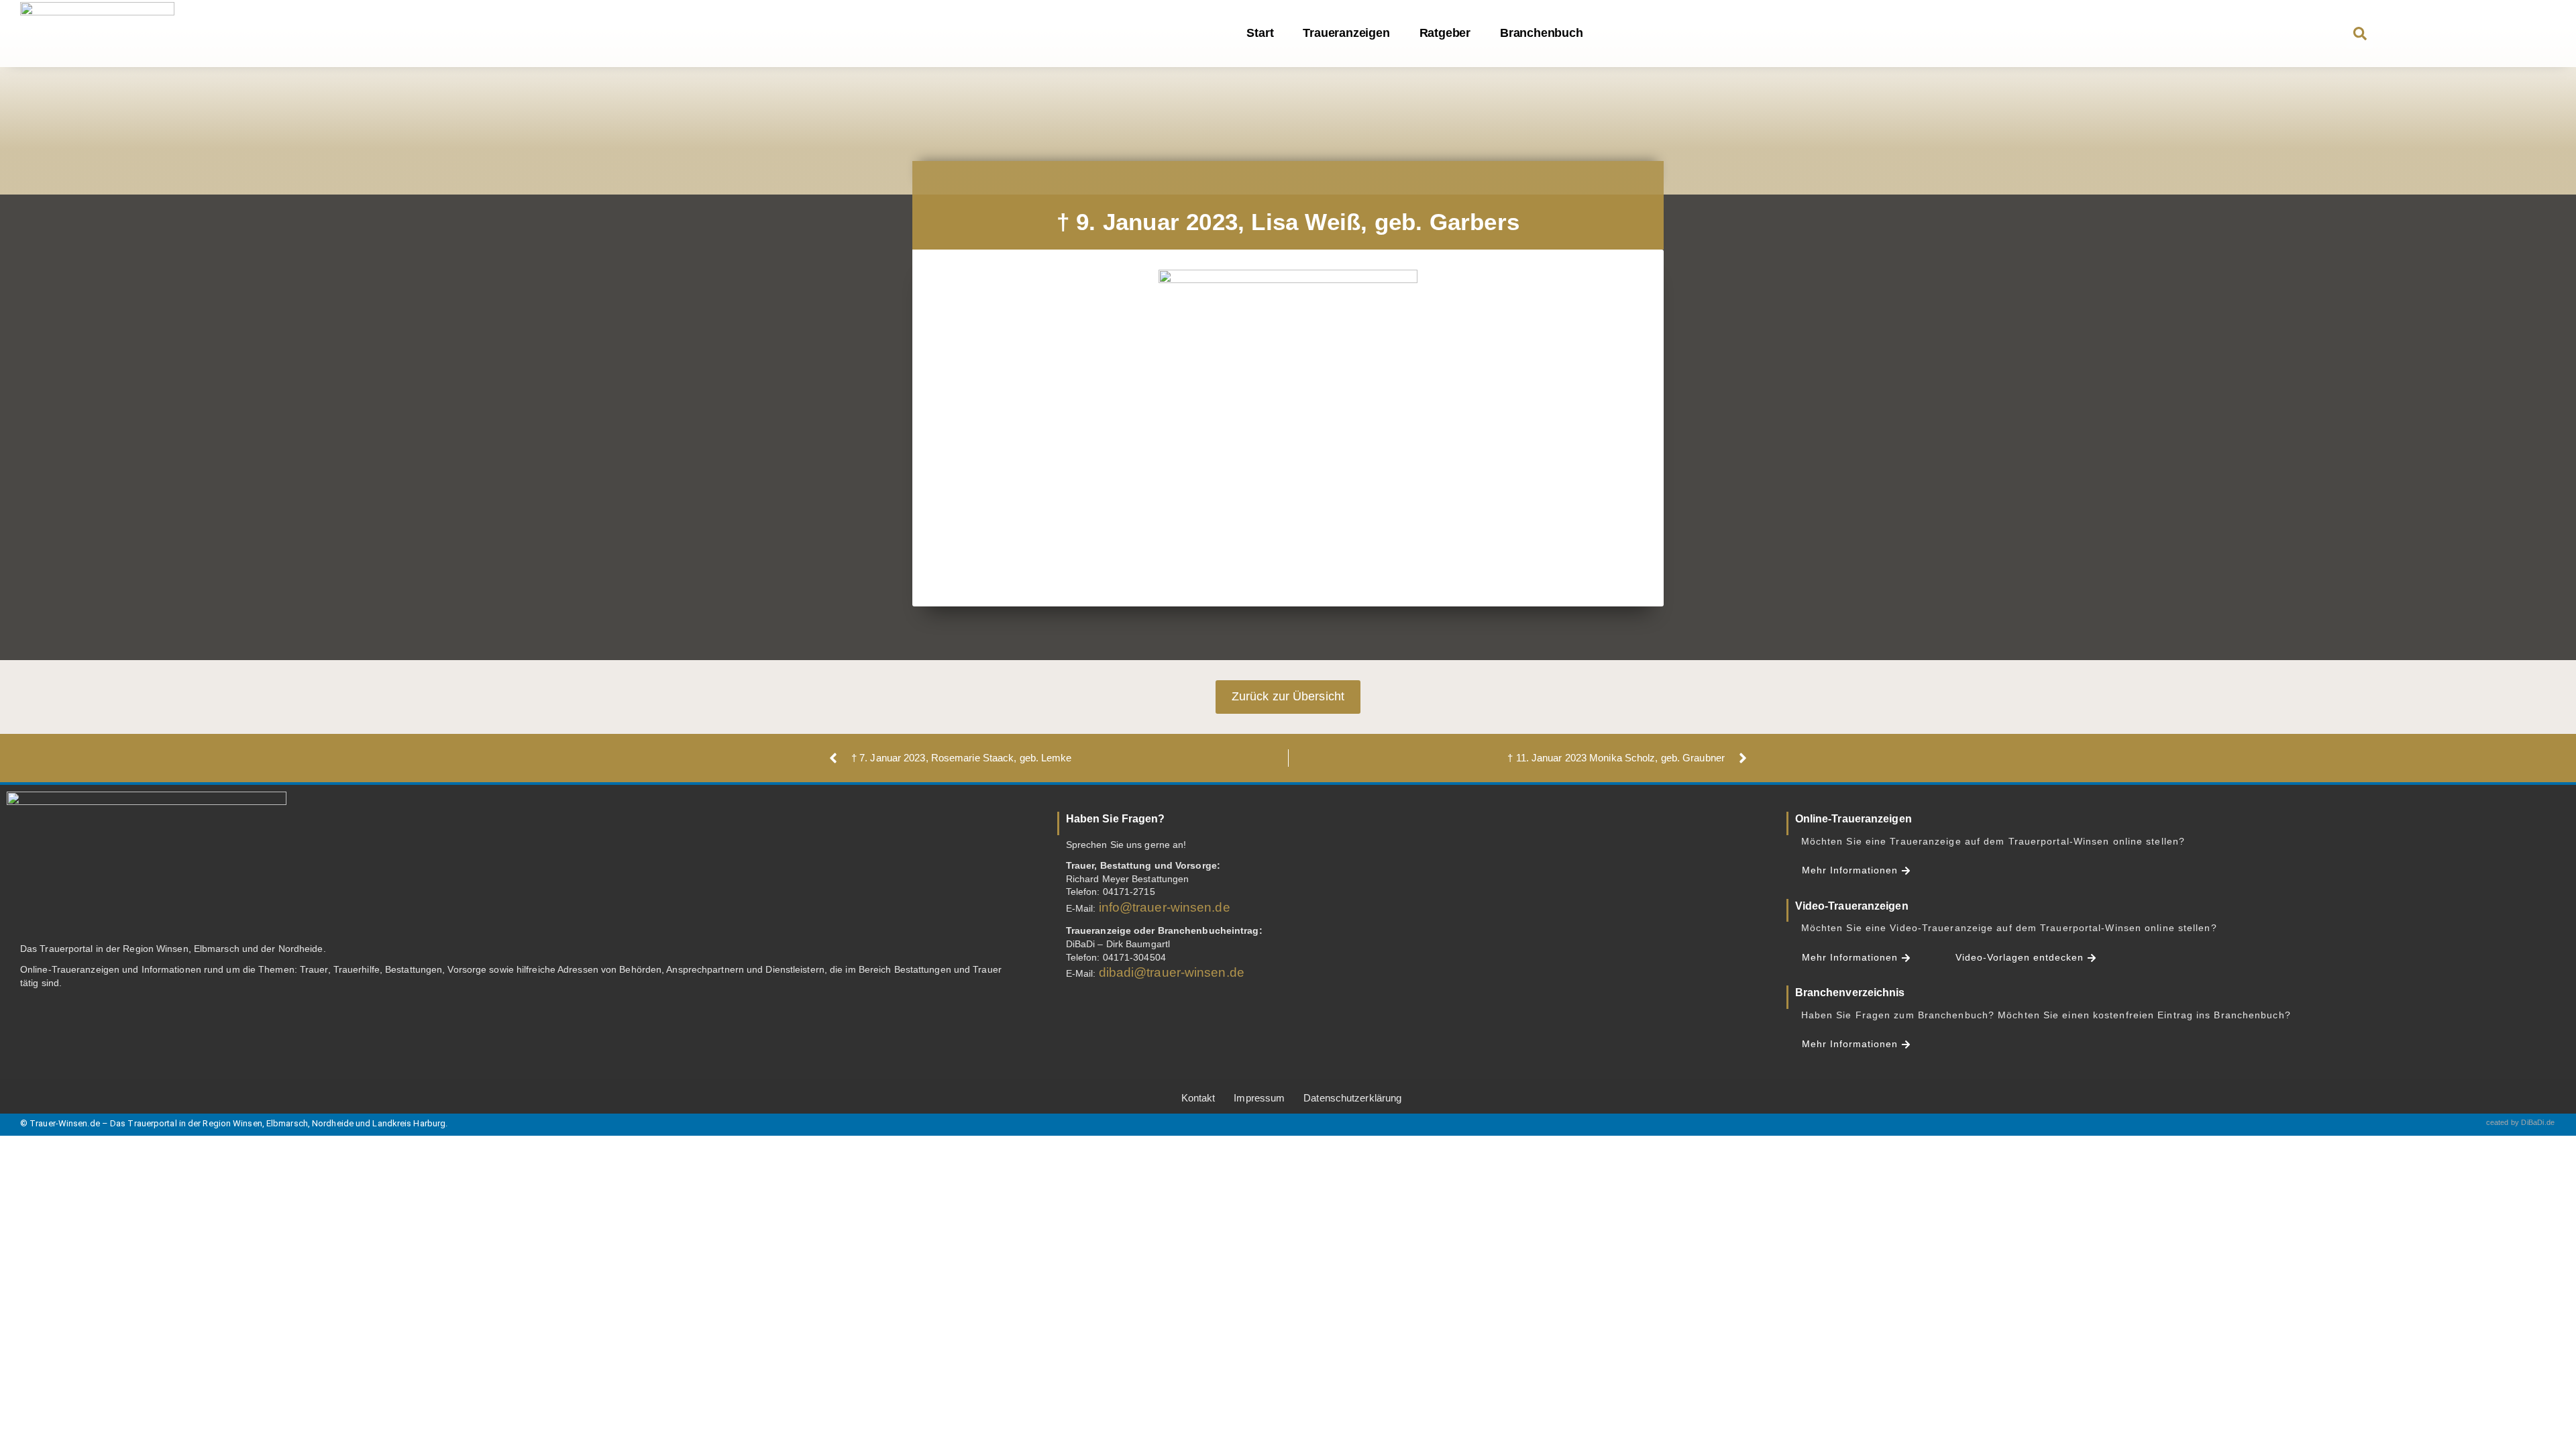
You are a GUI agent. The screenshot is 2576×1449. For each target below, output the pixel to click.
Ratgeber (1445, 33)
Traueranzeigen (1346, 33)
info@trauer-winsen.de (1165, 907)
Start (1260, 33)
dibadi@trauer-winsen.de (1172, 972)
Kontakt (1198, 1098)
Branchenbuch (1542, 33)
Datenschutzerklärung (1352, 1098)
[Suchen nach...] (2360, 35)
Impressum (1259, 1098)
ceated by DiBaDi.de (2521, 1122)
